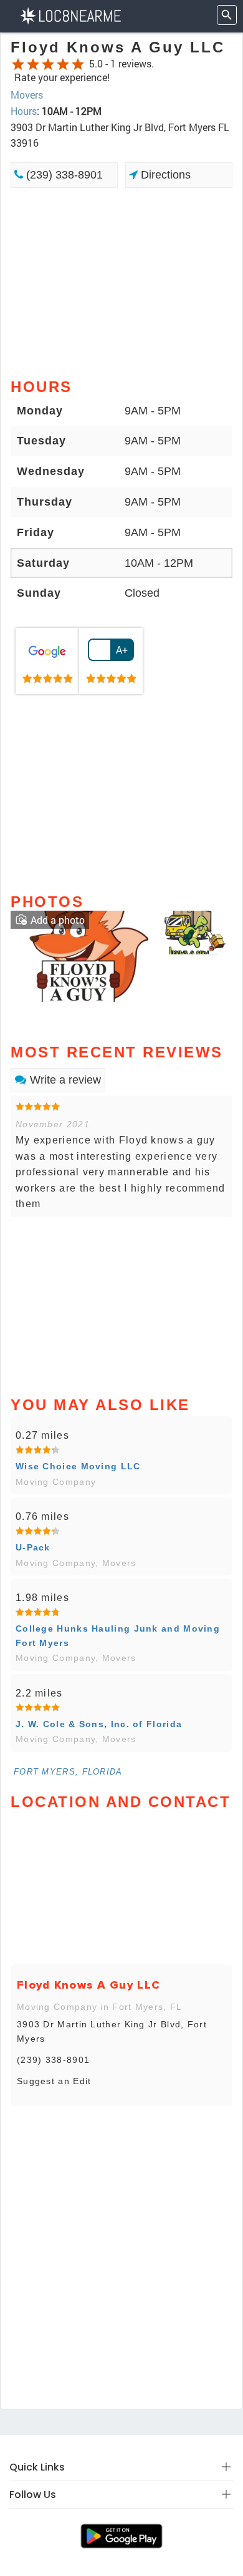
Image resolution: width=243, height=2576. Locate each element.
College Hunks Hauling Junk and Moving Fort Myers (118, 1635)
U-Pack (33, 1547)
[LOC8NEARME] (70, 15)
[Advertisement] (121, 282)
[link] (47, 661)
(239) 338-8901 (63, 175)
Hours (24, 111)
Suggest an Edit (54, 2081)
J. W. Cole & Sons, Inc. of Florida (99, 1724)
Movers (27, 95)
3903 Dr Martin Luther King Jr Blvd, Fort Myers (112, 2031)
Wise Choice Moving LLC (78, 1466)
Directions (164, 175)
